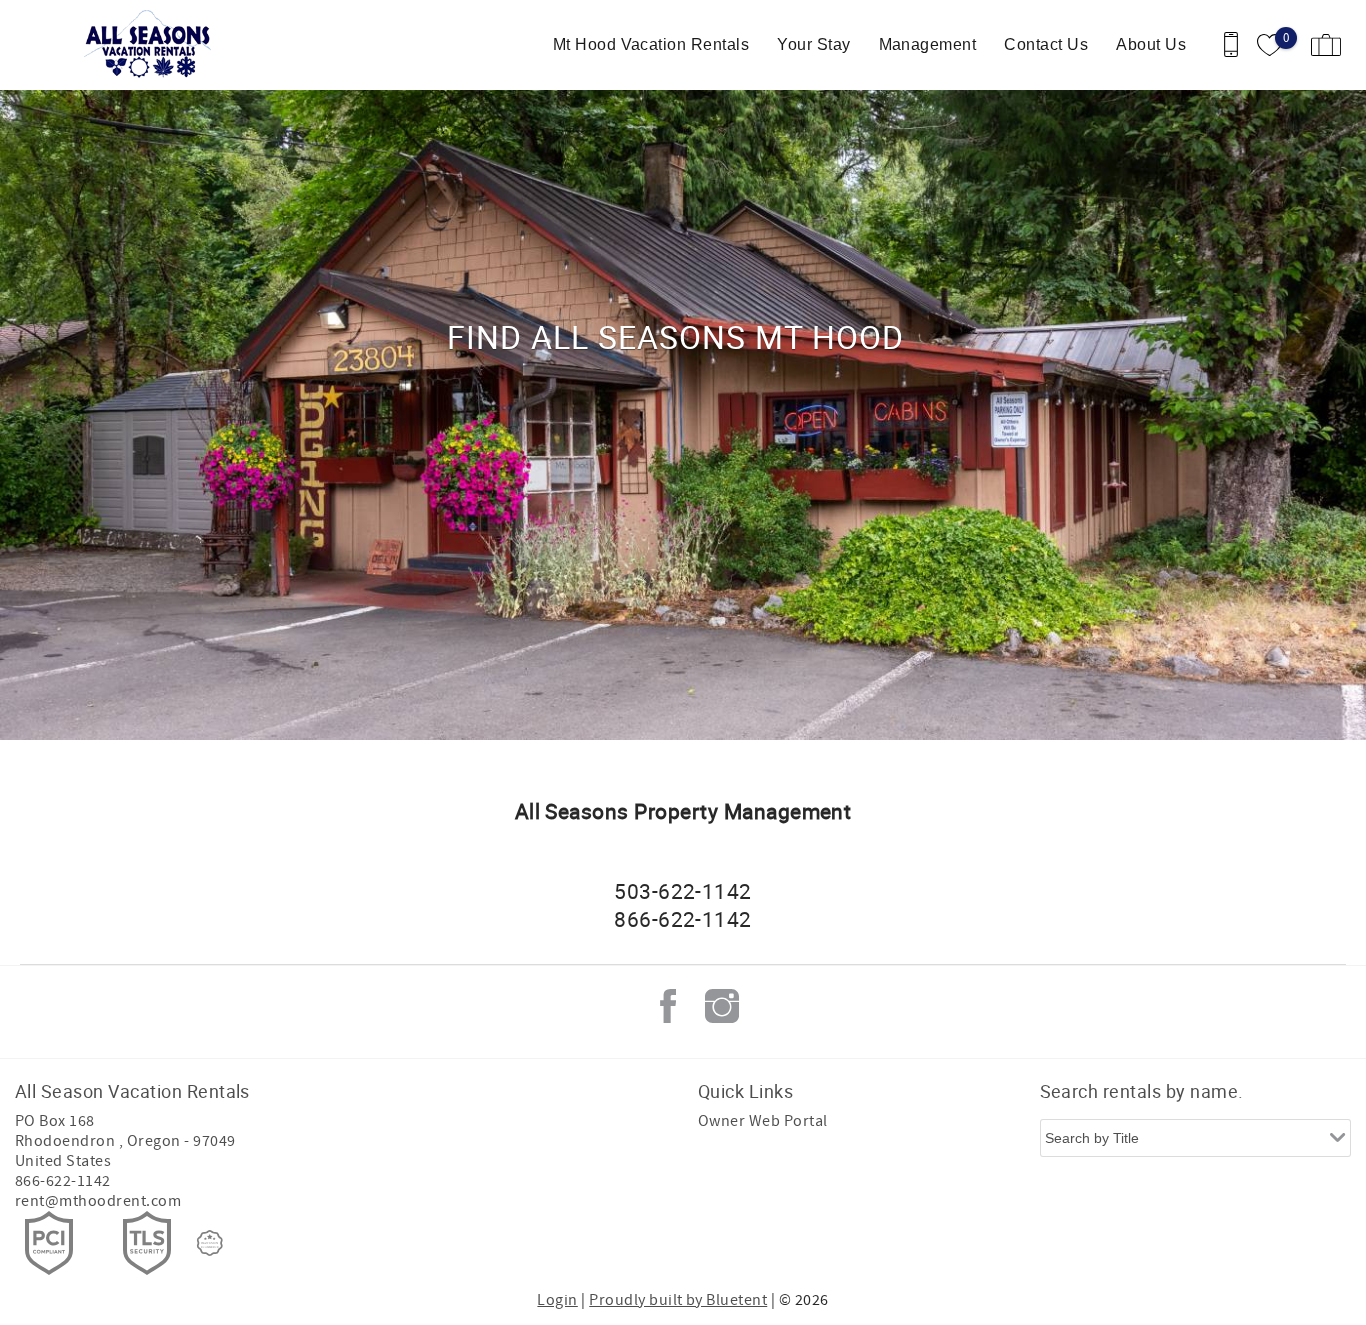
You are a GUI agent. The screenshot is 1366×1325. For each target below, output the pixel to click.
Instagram (722, 1006)
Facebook (668, 1006)
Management (928, 44)
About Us (1151, 44)
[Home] (152, 45)
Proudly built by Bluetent (678, 1300)
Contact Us (1046, 44)
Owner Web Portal (763, 1121)
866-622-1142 (63, 1181)
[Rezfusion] (210, 1243)
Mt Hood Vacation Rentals (651, 44)
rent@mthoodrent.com (98, 1201)
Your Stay (813, 44)
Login (557, 1300)
